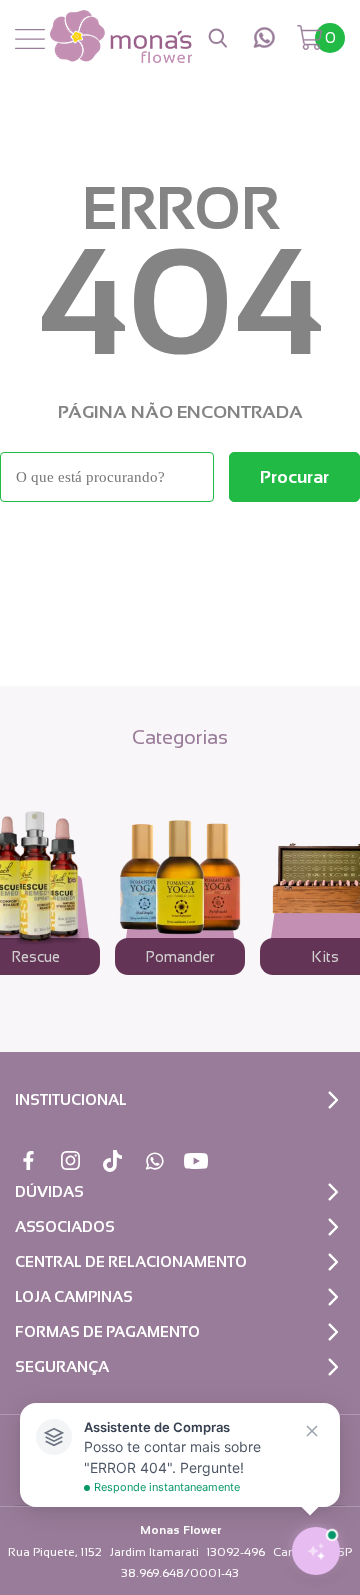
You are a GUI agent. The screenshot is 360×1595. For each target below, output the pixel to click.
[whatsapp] (264, 37)
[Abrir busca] (218, 38)
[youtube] (196, 1160)
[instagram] (70, 1160)
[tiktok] (112, 1160)
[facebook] (28, 1160)
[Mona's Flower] (121, 38)
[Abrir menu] (30, 40)
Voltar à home (180, 556)
